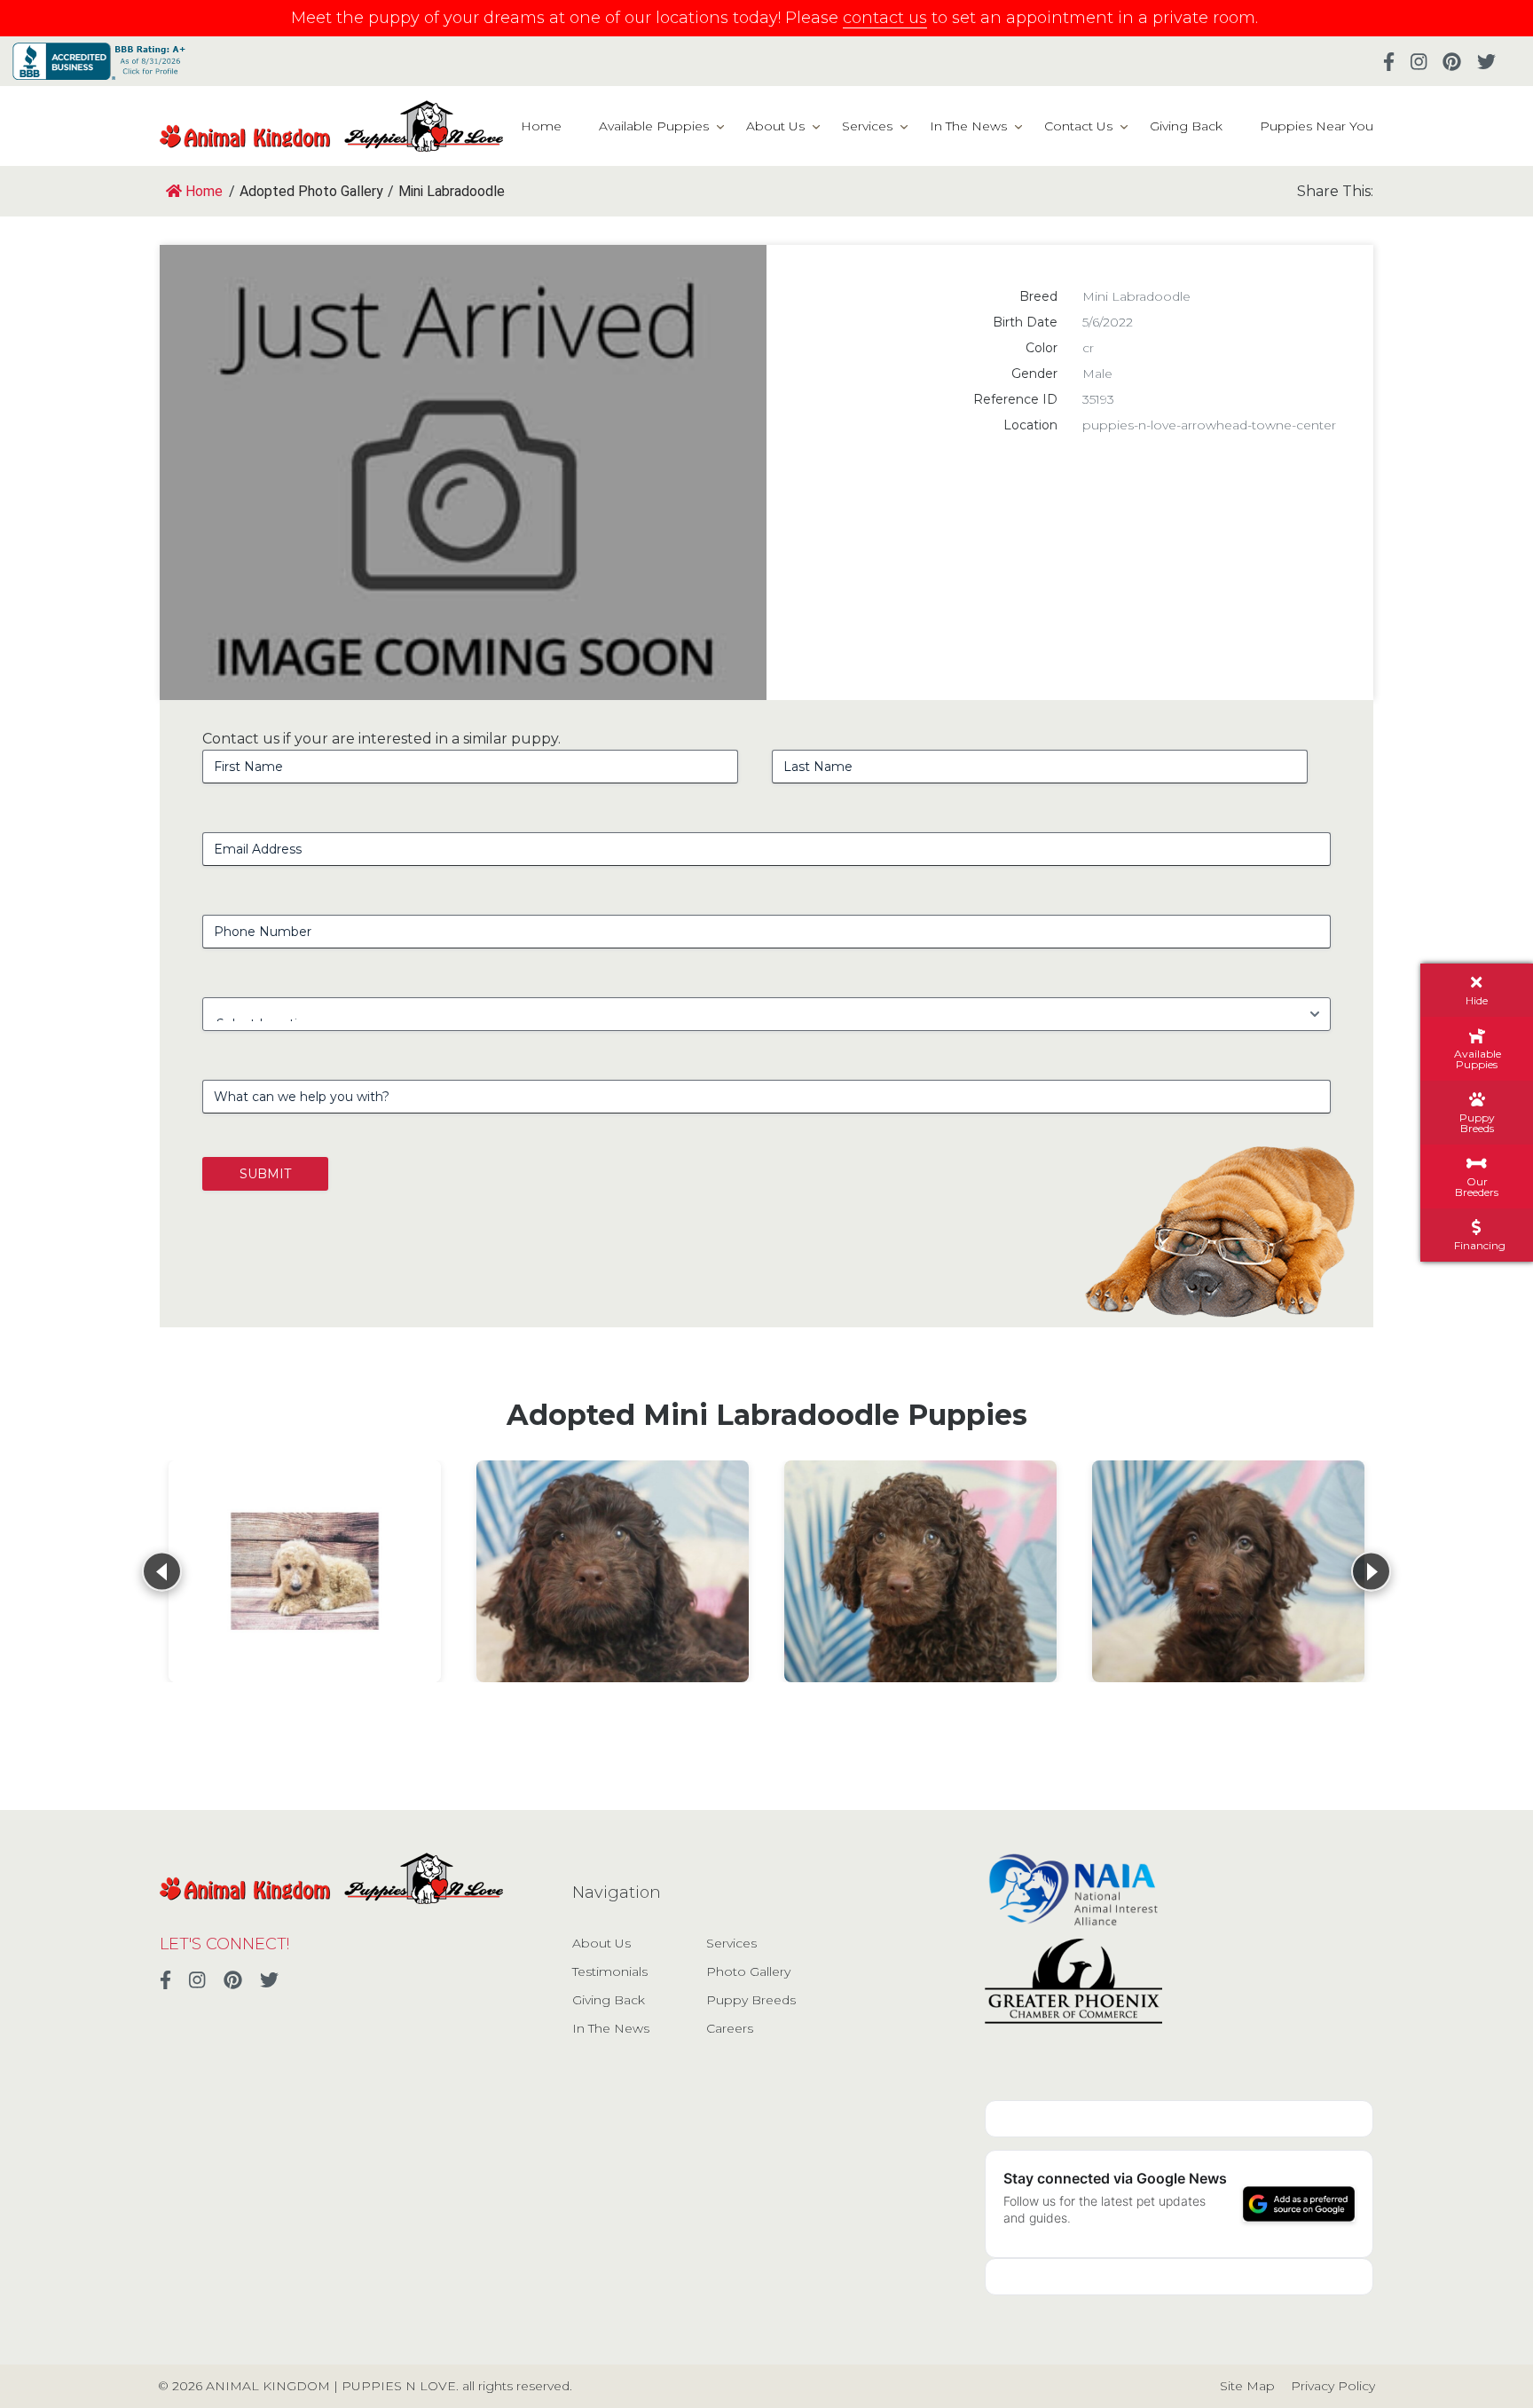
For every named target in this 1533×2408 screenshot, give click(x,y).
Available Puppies (654, 126)
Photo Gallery (748, 1971)
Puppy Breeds (751, 2000)
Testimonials (610, 1971)
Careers (730, 2028)
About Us (775, 126)
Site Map (1247, 2386)
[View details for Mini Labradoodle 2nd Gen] (305, 1571)
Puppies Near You (1317, 126)
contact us (885, 18)
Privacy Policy (1333, 2386)
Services (867, 126)
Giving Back (1186, 126)
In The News (968, 126)
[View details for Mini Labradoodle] (613, 1571)
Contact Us (1078, 126)
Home (541, 126)
